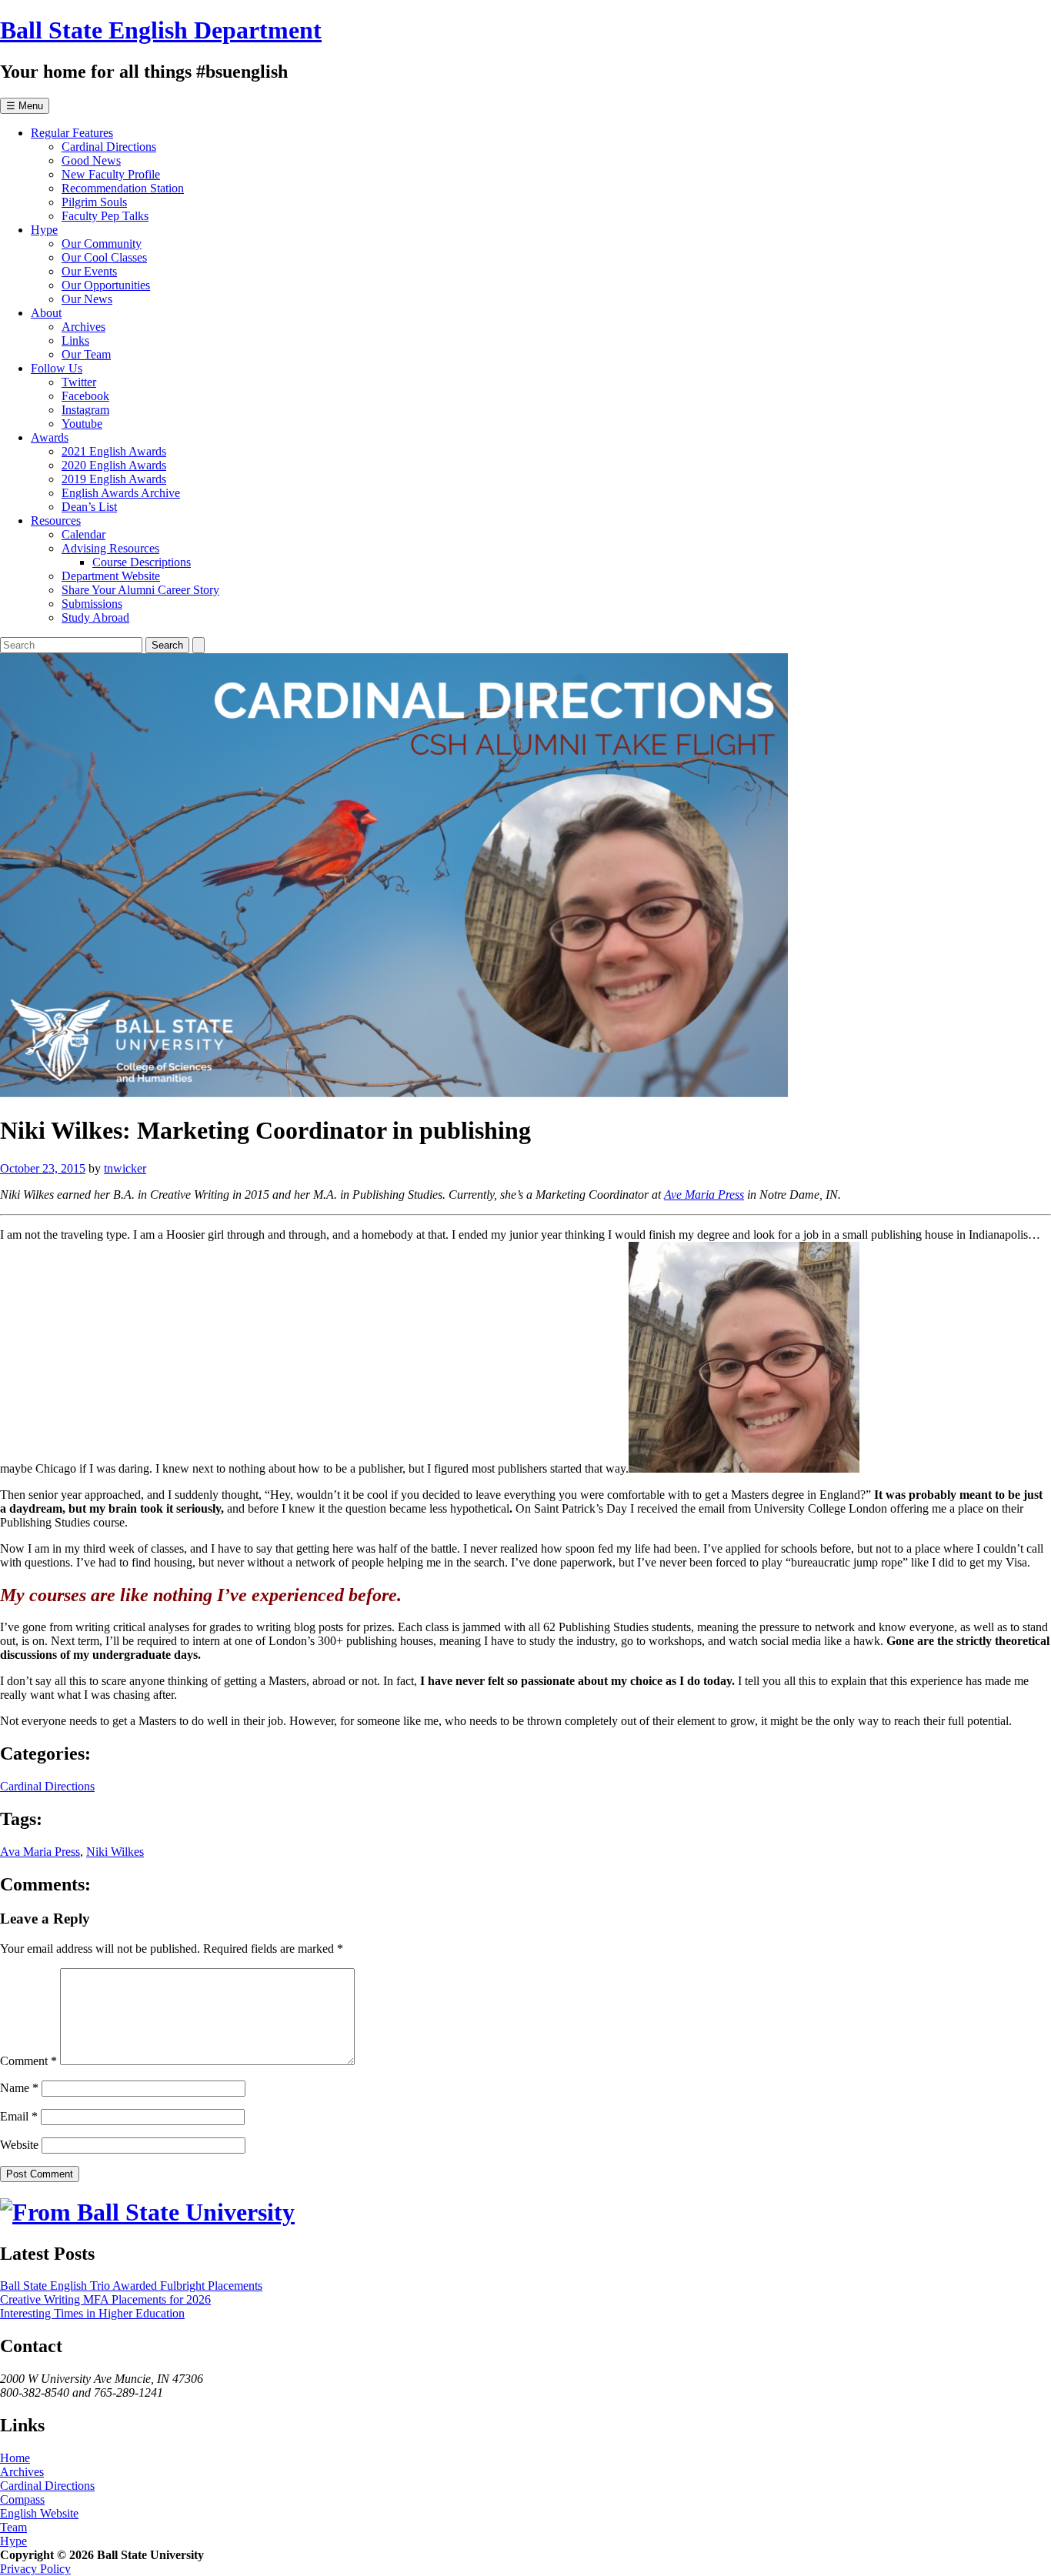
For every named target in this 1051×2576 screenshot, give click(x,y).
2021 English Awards (114, 451)
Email (19, 2116)
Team (13, 2527)
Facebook (85, 396)
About (46, 313)
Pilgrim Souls (94, 202)
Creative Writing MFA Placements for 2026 (105, 2299)
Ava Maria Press (40, 1852)
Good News (91, 160)
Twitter (79, 382)
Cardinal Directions (109, 147)
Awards (50, 437)
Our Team (86, 354)
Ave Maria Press (704, 1195)
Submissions (92, 604)
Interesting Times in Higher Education (92, 2313)
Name (19, 2088)
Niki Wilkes (115, 1852)
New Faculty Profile (111, 174)
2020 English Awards (114, 465)
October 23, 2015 (43, 1168)
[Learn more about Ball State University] (147, 2212)
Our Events (89, 271)
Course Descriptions (142, 562)
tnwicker (125, 1168)
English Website (39, 2513)
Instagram (85, 410)
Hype (44, 230)
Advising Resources (110, 548)
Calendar (83, 534)
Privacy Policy (35, 2569)
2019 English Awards (114, 479)
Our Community (102, 244)
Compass (22, 2499)
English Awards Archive (121, 493)
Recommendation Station (123, 188)
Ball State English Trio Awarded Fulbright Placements (131, 2286)
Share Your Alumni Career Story (140, 590)
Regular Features (72, 133)
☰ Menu (25, 106)
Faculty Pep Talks (105, 216)
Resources (56, 521)
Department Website (111, 576)
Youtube (82, 424)
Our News (87, 299)
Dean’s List (89, 507)
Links (75, 340)
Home (15, 2458)
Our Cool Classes (104, 257)
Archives (83, 327)
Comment (28, 2061)
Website (19, 2145)
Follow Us (57, 368)
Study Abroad (95, 617)
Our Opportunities (106, 285)
